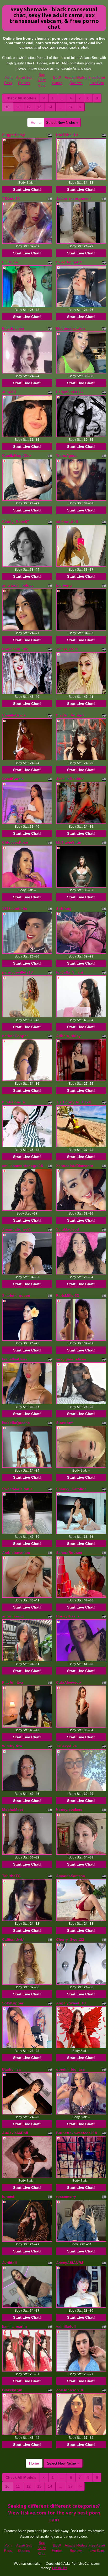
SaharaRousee (69, 1553)
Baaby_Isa (11, 2069)
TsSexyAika (66, 1746)
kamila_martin (15, 2326)
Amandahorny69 (17, 1229)
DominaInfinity (15, 649)
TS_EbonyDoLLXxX (74, 1102)
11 (18, 107)
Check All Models (21, 98)
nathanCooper (15, 1036)
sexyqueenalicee (71, 1359)
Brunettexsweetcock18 (77, 2133)
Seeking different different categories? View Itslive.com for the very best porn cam (54, 2513)
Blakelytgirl (12, 2390)
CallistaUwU (13, 1939)
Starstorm (65, 1423)
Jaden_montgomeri (73, 198)
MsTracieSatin (69, 842)
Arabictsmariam (16, 1553)
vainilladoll (66, 2326)
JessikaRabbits (70, 779)
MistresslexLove (71, 328)
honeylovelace (69, 1810)
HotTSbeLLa (67, 135)
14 (50, 107)
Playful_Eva (13, 1682)
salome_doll (67, 522)
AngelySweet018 (71, 2003)
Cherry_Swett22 (70, 1939)
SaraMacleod (68, 1229)
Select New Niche (61, 122)
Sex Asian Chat (42, 80)
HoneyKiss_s (68, 1616)
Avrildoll (9, 2263)
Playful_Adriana (70, 715)
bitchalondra (13, 1102)
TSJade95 (11, 198)
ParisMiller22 (67, 1295)
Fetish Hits (60, 2568)
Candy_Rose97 (16, 522)
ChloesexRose (15, 842)
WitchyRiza (12, 1746)
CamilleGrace (14, 715)
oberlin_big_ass (71, 2069)
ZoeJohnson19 (70, 2390)
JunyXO (9, 392)
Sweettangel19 (69, 262)
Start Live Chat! (27, 190)
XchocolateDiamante (75, 1166)
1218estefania (15, 909)
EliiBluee (10, 262)
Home (36, 122)
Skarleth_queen (16, 1295)
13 (39, 107)
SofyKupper (13, 2003)
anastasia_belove (18, 585)
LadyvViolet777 (70, 392)
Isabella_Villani (70, 972)
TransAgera (66, 455)
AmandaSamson (71, 1876)
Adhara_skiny (68, 1036)
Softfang (64, 909)
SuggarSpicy (13, 135)
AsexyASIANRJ (70, 2263)
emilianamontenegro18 (23, 1166)
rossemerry (66, 2196)
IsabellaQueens (16, 1423)
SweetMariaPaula (17, 1489)
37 (71, 107)
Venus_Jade (67, 649)
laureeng (64, 585)
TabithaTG (11, 1876)
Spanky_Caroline (71, 1489)
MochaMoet (13, 1810)
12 (29, 107)
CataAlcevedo (69, 1682)
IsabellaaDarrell (16, 1359)
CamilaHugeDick (17, 455)
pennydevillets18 (17, 972)
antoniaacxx (13, 1616)
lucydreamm (13, 328)
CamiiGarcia (13, 779)
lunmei (8, 2196)
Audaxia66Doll (15, 2133)
